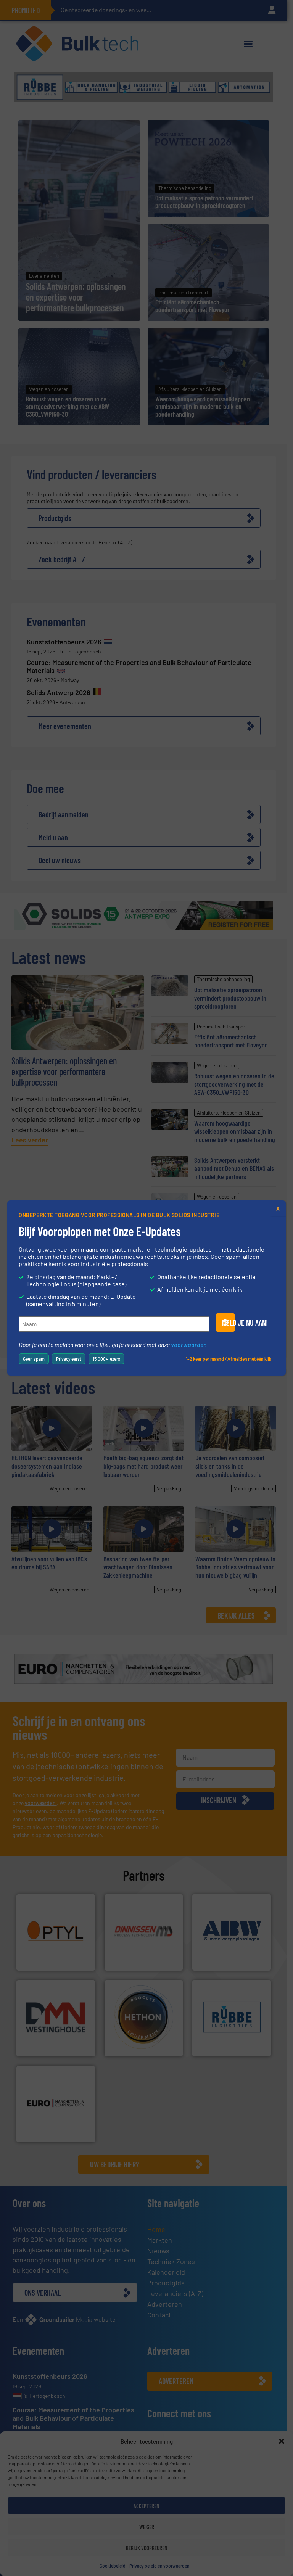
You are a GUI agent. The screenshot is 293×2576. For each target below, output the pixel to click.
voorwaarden (189, 1344)
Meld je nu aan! (229, 1323)
